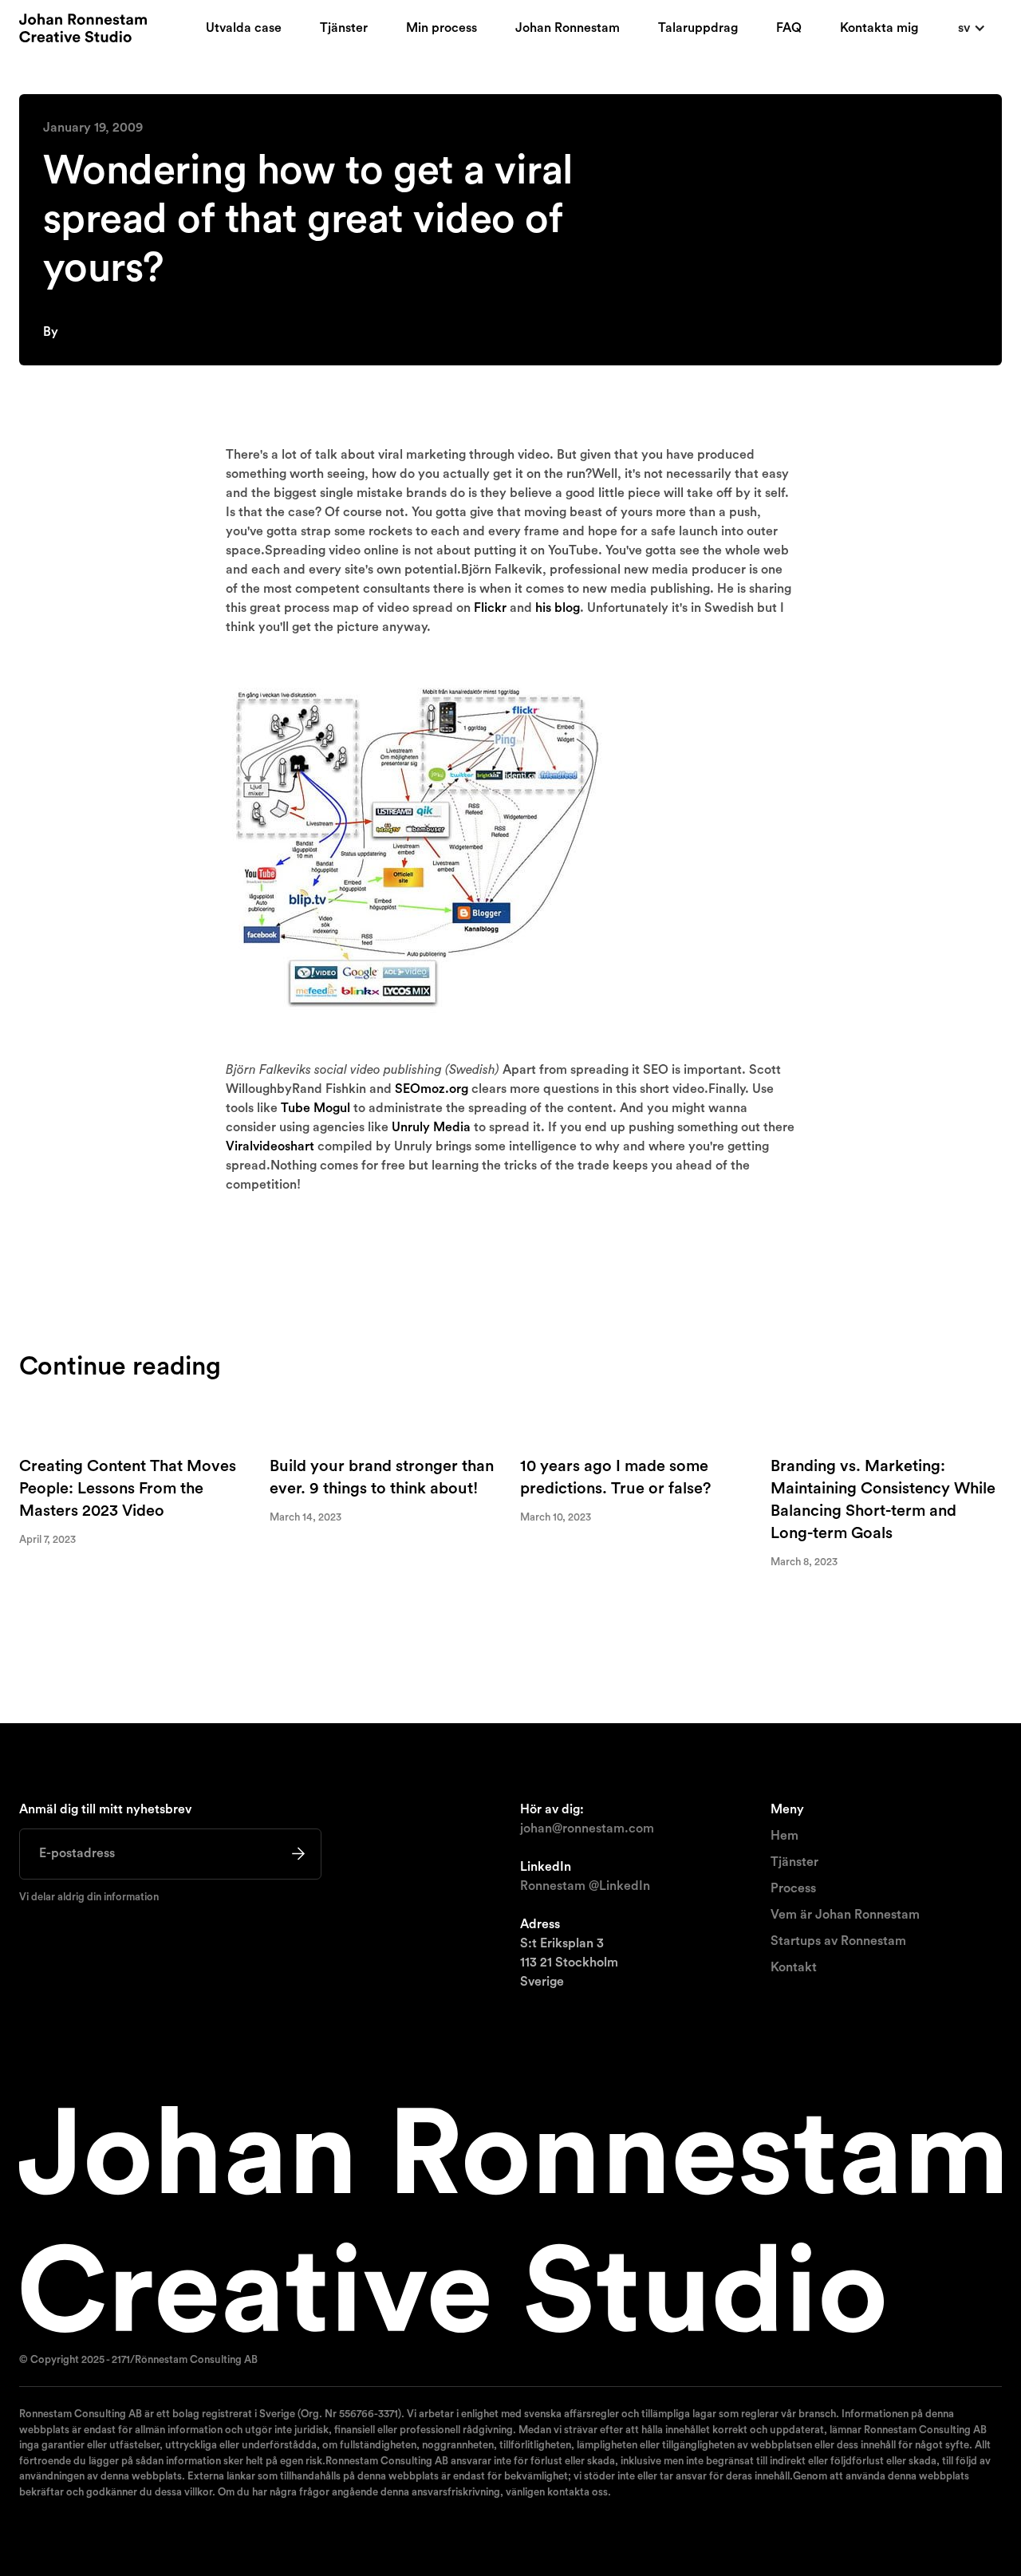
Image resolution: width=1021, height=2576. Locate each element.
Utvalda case (244, 28)
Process (793, 1888)
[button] (972, 28)
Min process (442, 28)
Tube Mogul (315, 1108)
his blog (558, 608)
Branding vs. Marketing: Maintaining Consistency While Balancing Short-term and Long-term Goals (883, 1500)
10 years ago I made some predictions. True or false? (615, 1477)
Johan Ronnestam (568, 28)
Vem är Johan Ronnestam (845, 1915)
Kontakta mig (879, 28)
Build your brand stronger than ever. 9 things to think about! (382, 1477)
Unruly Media (431, 1127)
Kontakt (794, 1967)
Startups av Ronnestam (838, 1941)
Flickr (490, 608)
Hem (784, 1836)
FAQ (789, 28)
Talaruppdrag (698, 28)
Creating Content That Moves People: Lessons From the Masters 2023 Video (128, 1489)
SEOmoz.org (432, 1089)
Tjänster (344, 28)
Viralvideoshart (270, 1146)
